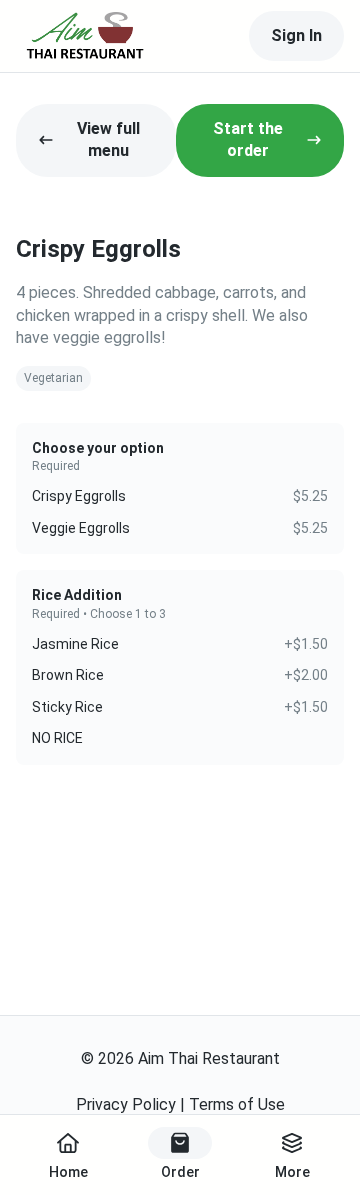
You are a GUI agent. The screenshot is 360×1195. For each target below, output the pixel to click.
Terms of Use (237, 1104)
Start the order (248, 139)
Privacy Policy (126, 1104)
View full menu (108, 139)
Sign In (296, 35)
